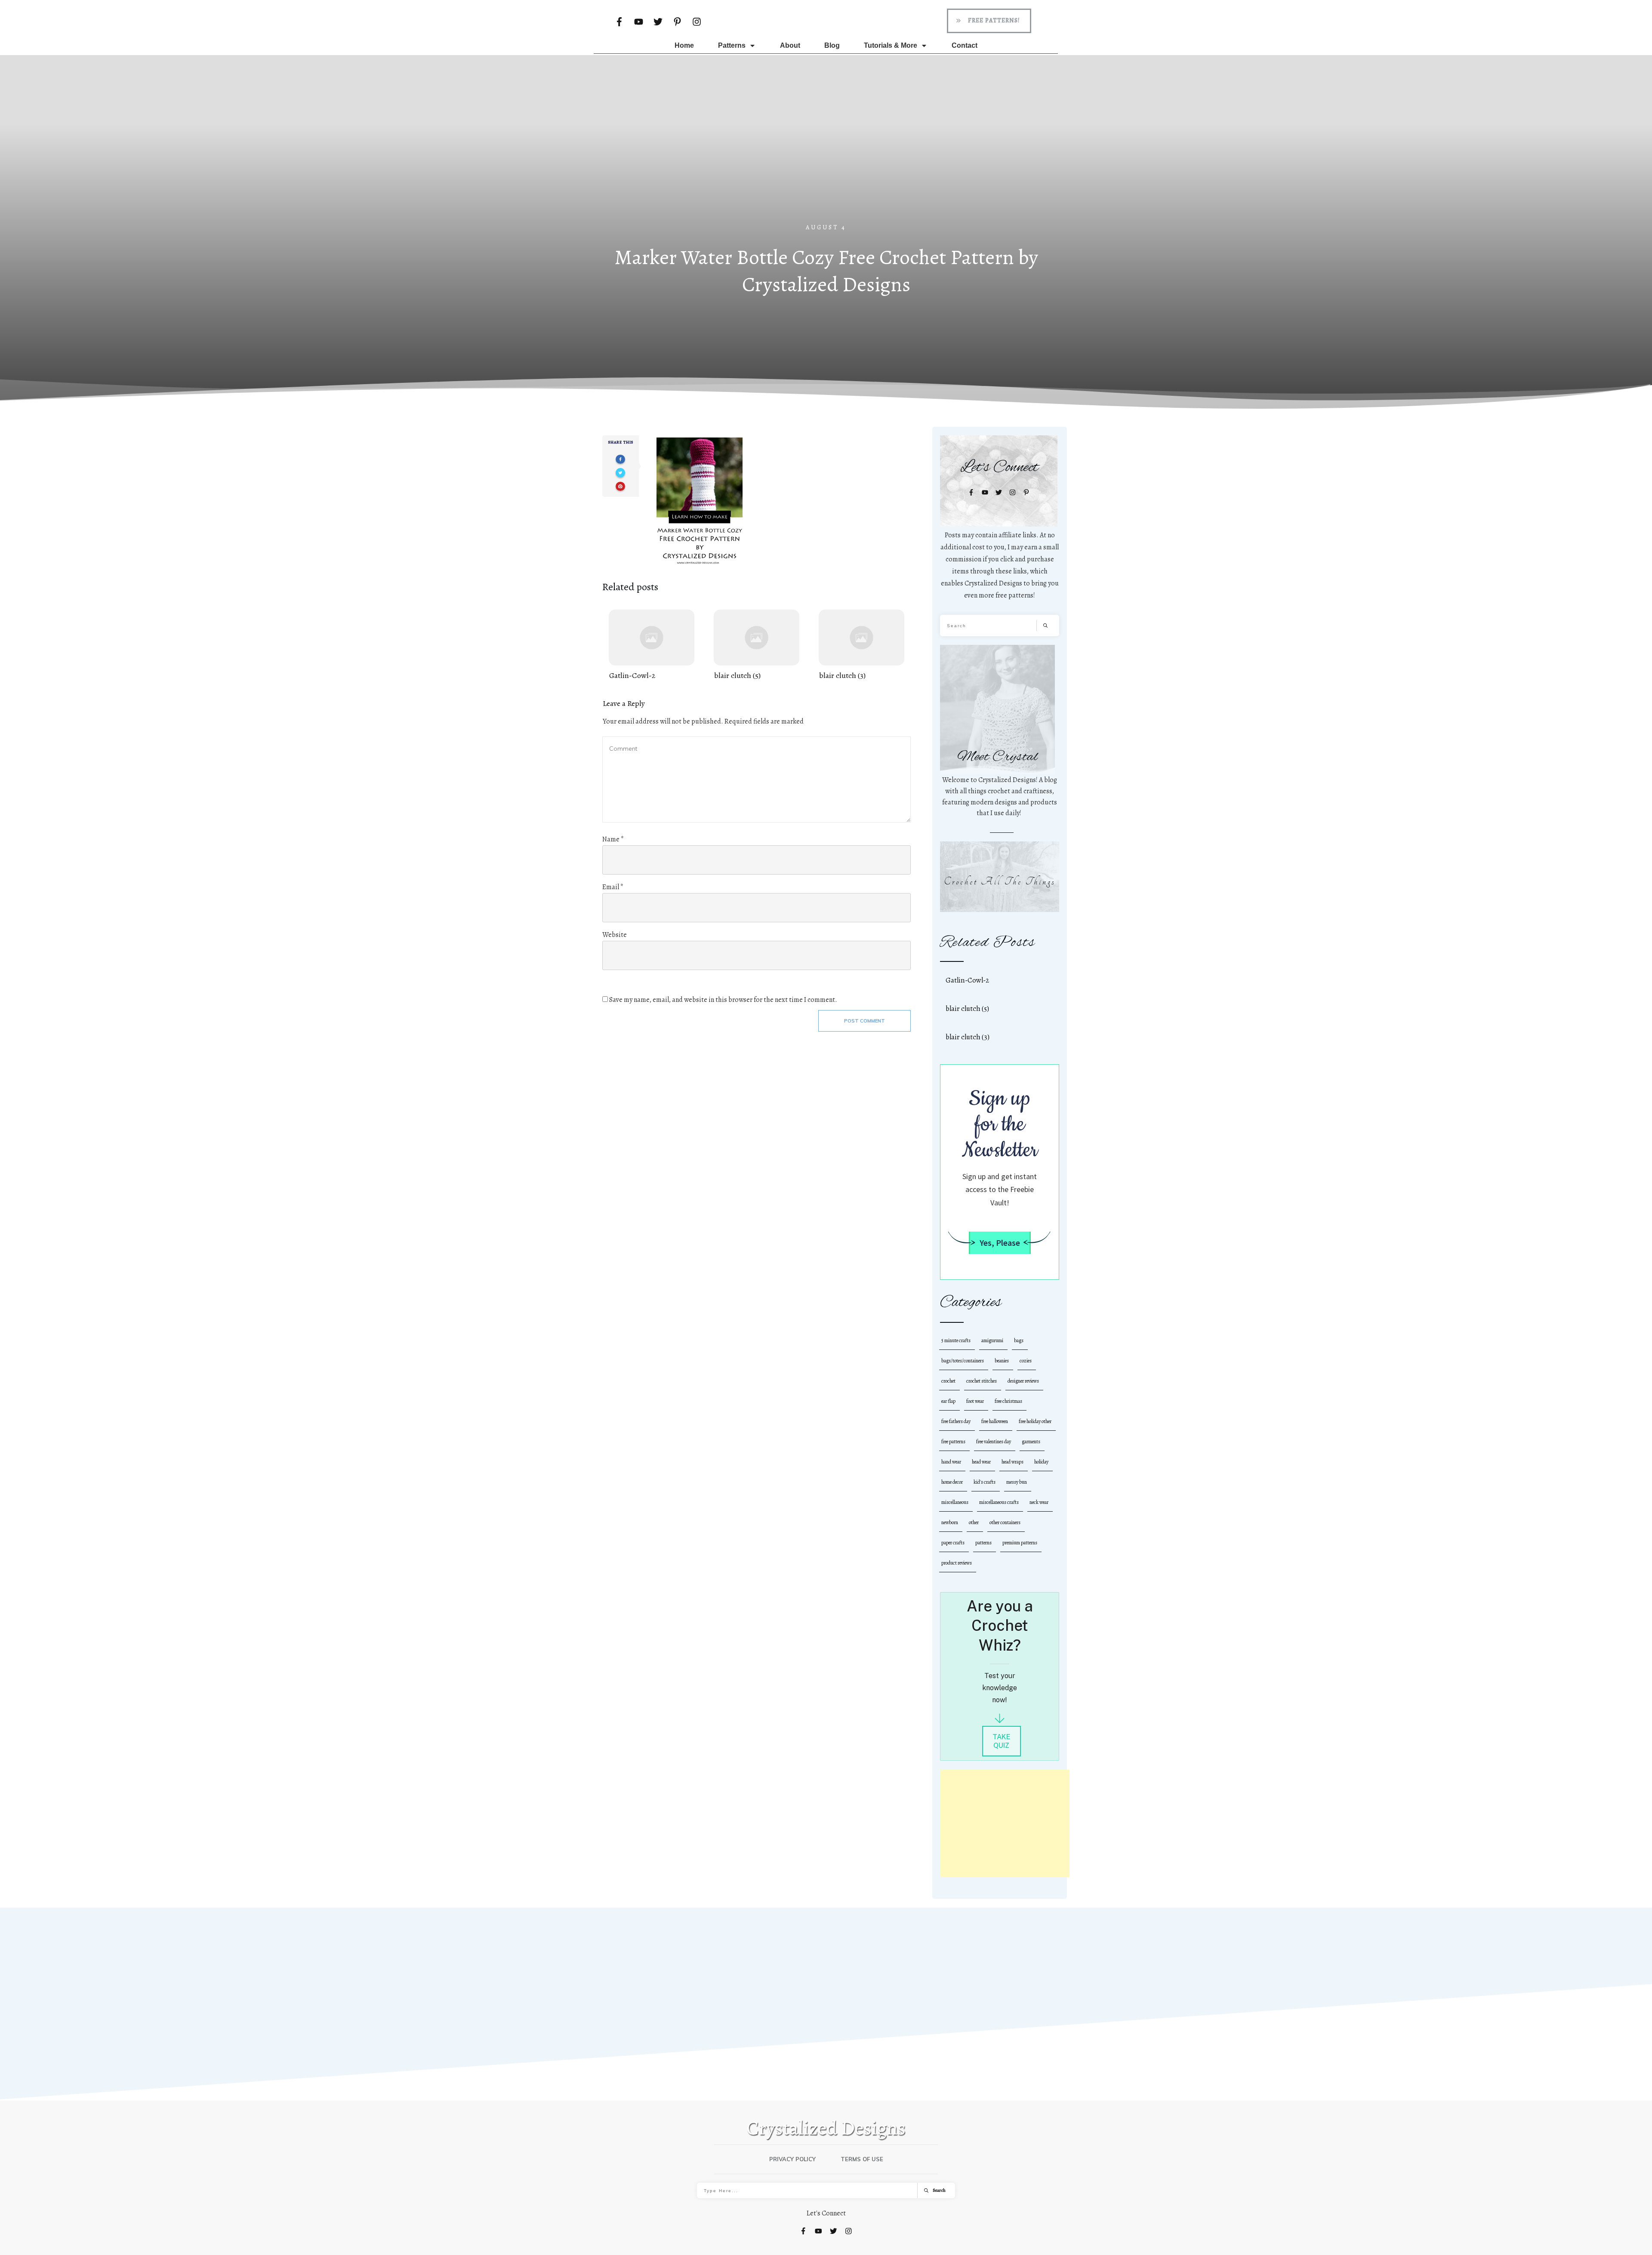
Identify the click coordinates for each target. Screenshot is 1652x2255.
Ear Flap (948, 1401)
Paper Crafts (953, 1543)
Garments (1031, 1442)
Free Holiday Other (1035, 1421)
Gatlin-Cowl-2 (652, 645)
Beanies (1002, 1361)
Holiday (1041, 1462)
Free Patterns (953, 1442)
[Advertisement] (826, 159)
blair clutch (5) (757, 645)
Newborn (950, 1522)
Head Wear (981, 1462)
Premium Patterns (1020, 1543)
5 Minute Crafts (956, 1340)
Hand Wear (951, 1462)
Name (613, 839)
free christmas (1008, 1401)
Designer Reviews (1023, 1381)
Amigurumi (992, 1340)
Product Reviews (957, 1563)
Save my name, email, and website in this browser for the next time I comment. (723, 1000)
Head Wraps (1012, 1462)
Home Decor (952, 1482)
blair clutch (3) (861, 645)
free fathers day (956, 1421)
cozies (1026, 1361)
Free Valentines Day (994, 1442)
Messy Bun (1017, 1482)
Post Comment (865, 1021)
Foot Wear (975, 1401)
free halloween (995, 1421)
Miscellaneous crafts (999, 1502)
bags (1019, 1340)
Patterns (983, 1543)
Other (974, 1522)
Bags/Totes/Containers (963, 1361)
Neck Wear (1039, 1502)
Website (615, 935)
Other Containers (1005, 1522)
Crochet (948, 1381)
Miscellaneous (955, 1502)
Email (613, 887)
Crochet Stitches (982, 1381)
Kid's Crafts (985, 1482)
